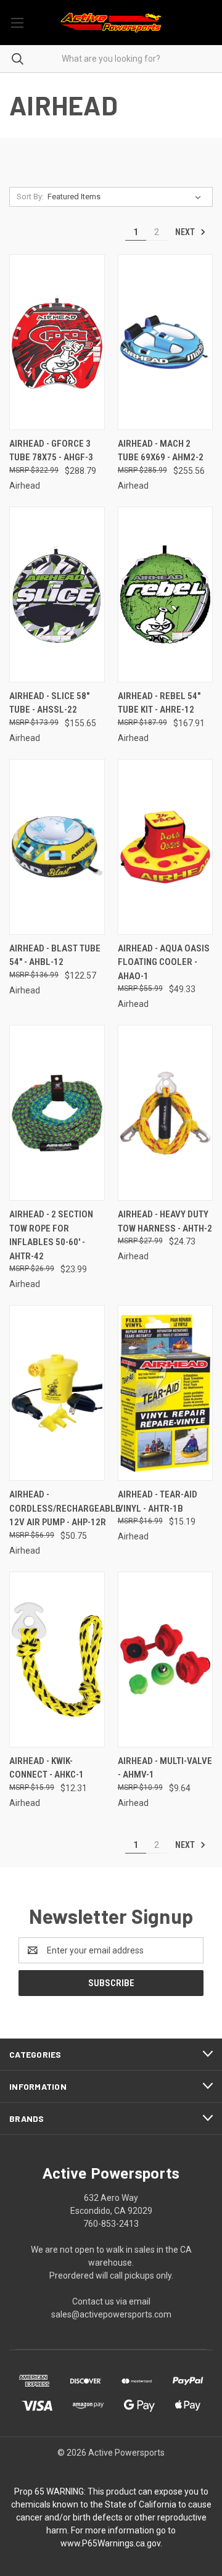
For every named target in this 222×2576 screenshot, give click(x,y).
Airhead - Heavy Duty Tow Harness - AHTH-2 (165, 1221)
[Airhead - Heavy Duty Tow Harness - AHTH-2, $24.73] (166, 1113)
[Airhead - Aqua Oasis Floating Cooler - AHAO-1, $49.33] (166, 847)
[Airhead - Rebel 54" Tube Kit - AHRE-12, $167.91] (166, 594)
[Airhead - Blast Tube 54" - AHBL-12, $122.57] (57, 847)
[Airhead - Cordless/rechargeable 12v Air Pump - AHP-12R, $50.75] (57, 1393)
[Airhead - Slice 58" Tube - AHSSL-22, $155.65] (57, 594)
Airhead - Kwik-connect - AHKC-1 (47, 1768)
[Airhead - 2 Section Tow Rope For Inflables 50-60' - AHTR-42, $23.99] (57, 1113)
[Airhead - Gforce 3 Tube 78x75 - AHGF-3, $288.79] (57, 342)
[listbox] (127, 197)
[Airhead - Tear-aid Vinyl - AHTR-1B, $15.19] (166, 1393)
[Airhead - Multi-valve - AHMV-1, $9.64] (166, 1659)
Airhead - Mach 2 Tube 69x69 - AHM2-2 (161, 451)
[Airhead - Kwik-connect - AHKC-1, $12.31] (57, 1659)
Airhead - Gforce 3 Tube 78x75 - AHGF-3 (51, 451)
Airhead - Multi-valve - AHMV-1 (165, 1768)
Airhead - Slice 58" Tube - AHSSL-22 (49, 703)
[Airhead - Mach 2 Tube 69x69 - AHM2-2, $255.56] (166, 342)
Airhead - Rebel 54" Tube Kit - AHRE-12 (159, 703)
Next (186, 232)
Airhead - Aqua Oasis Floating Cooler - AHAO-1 (164, 962)
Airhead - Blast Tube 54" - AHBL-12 (55, 955)
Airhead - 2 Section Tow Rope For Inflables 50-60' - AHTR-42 (51, 1235)
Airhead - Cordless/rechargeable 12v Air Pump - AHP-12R (65, 1508)
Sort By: (30, 197)
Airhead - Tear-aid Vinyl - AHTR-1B (158, 1501)
